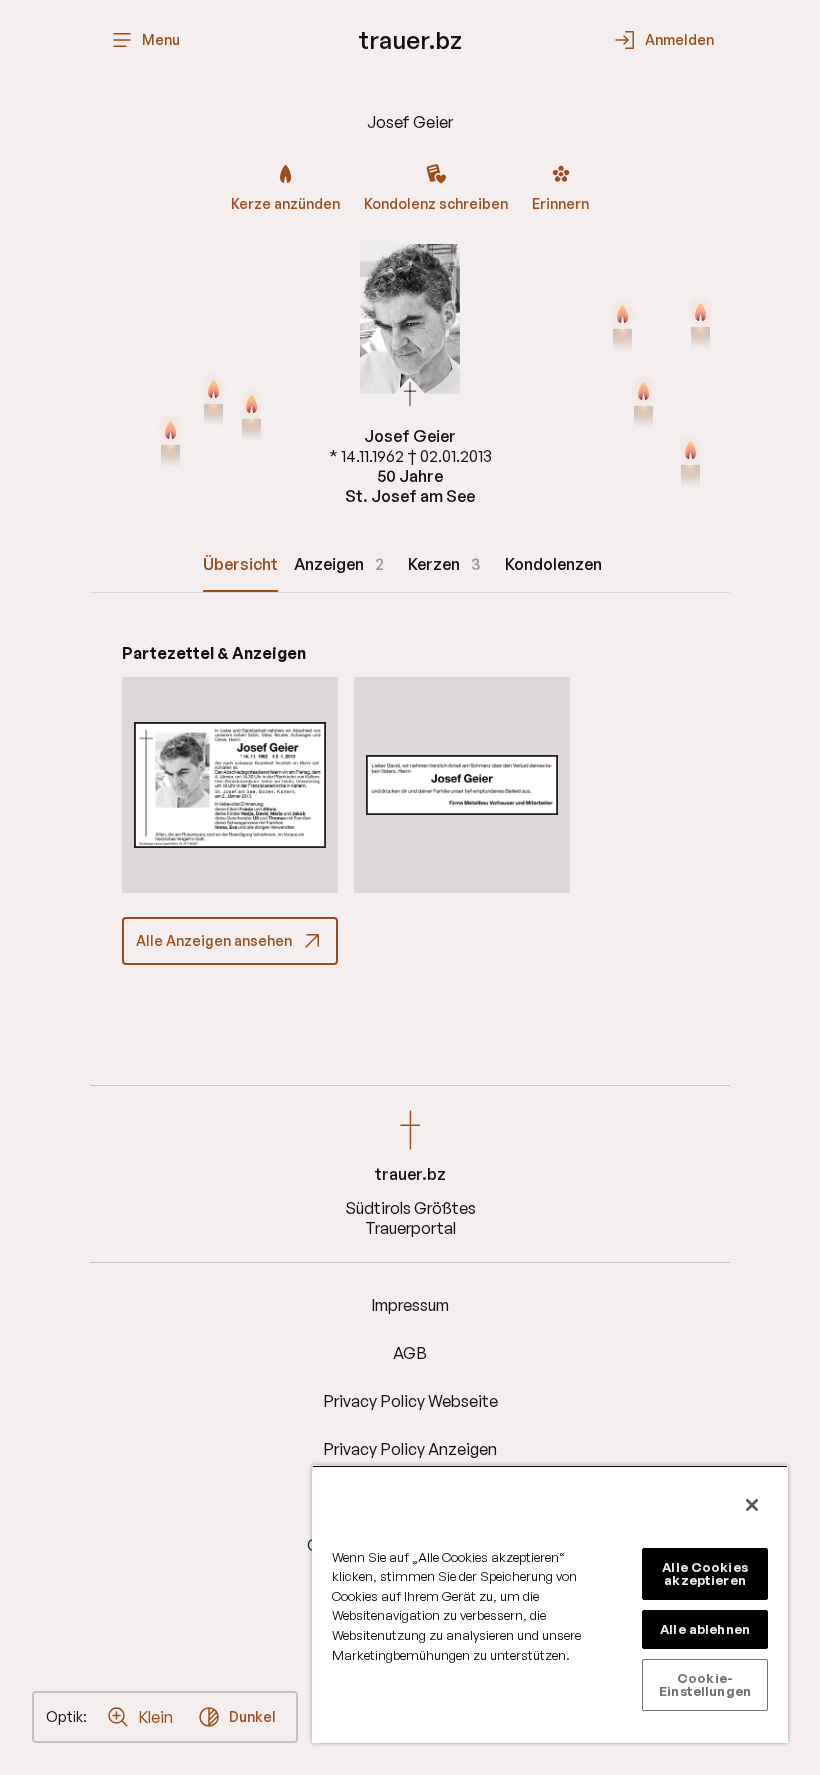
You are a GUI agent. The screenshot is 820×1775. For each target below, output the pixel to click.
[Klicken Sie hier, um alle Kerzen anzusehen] (170, 443)
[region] (550, 1604)
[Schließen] (752, 1505)
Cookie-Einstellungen (705, 1684)
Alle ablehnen (705, 1629)
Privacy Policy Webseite (410, 1401)
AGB (410, 1353)
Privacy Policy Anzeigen (410, 1449)
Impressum (410, 1305)
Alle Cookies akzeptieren (705, 1573)
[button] (230, 785)
